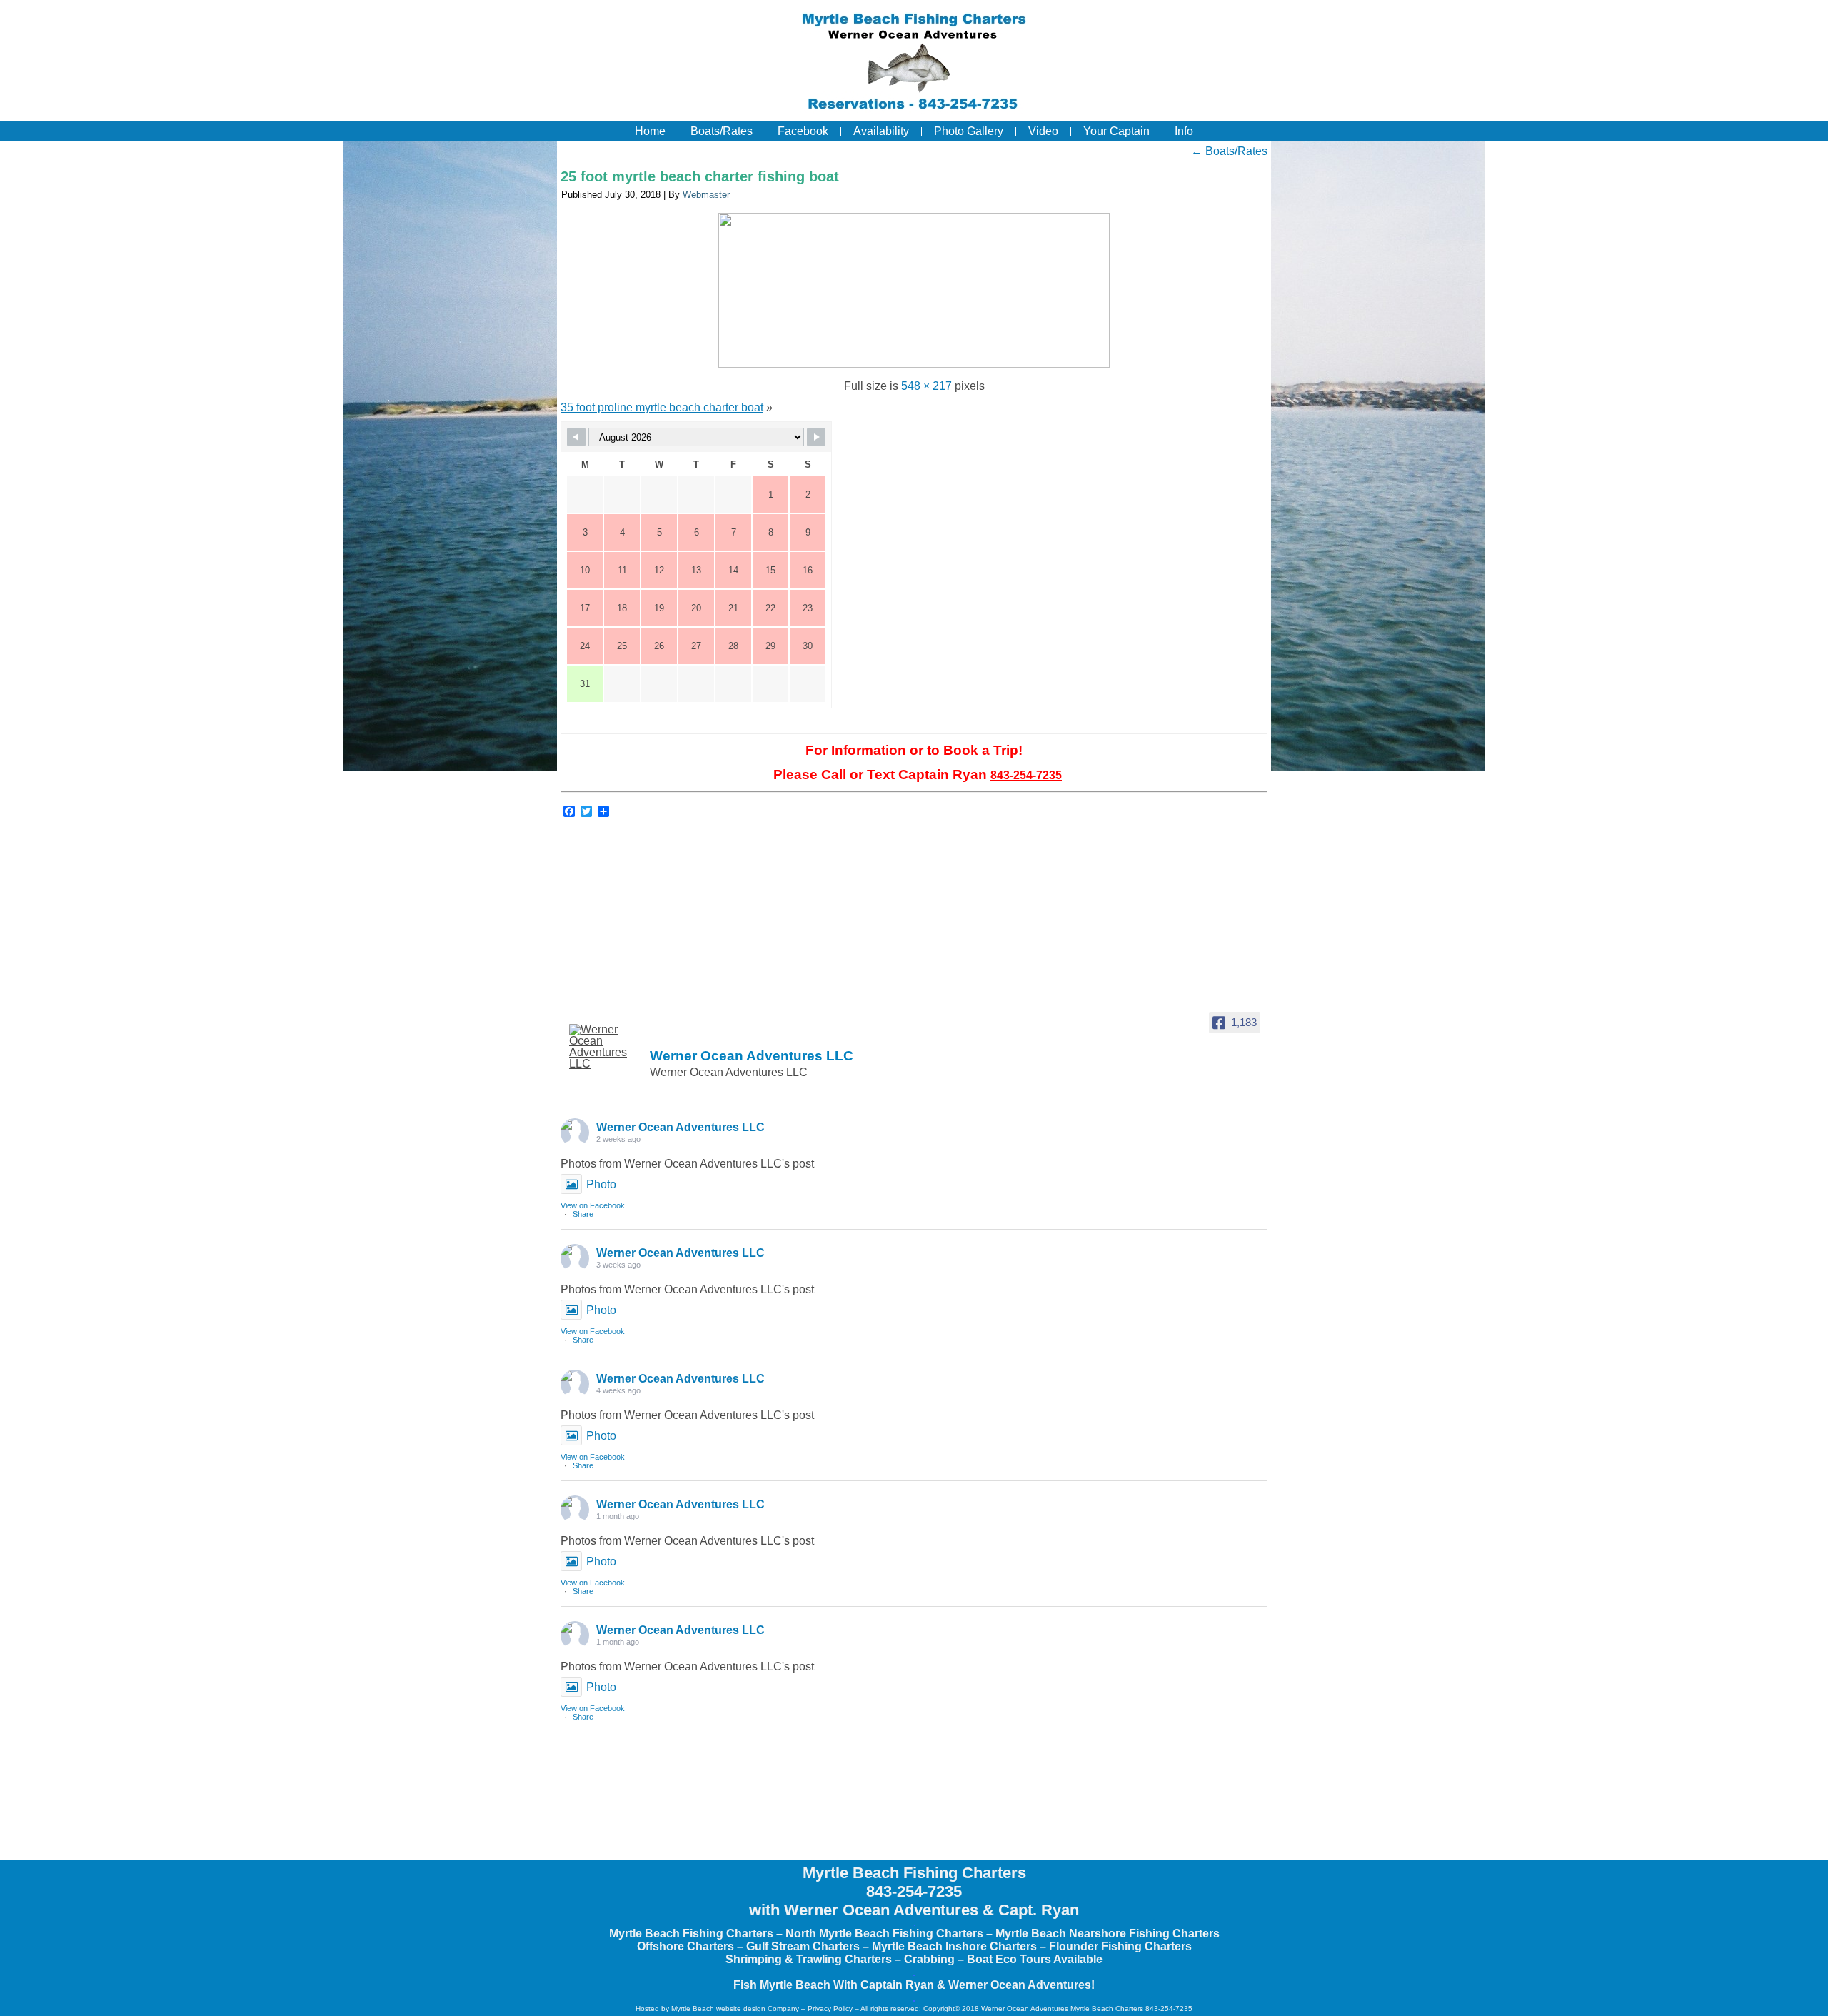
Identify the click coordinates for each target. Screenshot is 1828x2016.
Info (1184, 131)
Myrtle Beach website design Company (735, 2009)
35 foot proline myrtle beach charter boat (662, 407)
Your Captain (1116, 131)
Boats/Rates (722, 131)
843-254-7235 (1026, 775)
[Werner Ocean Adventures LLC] (605, 1047)
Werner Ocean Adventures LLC (681, 1127)
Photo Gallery (969, 131)
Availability (881, 131)
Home (650, 131)
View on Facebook (593, 1205)
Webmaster (706, 195)
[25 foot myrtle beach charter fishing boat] (914, 364)
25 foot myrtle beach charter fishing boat (700, 176)
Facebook (803, 131)
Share (583, 1214)
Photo (601, 1184)
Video (1043, 131)
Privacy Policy (830, 2009)
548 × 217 (926, 386)
